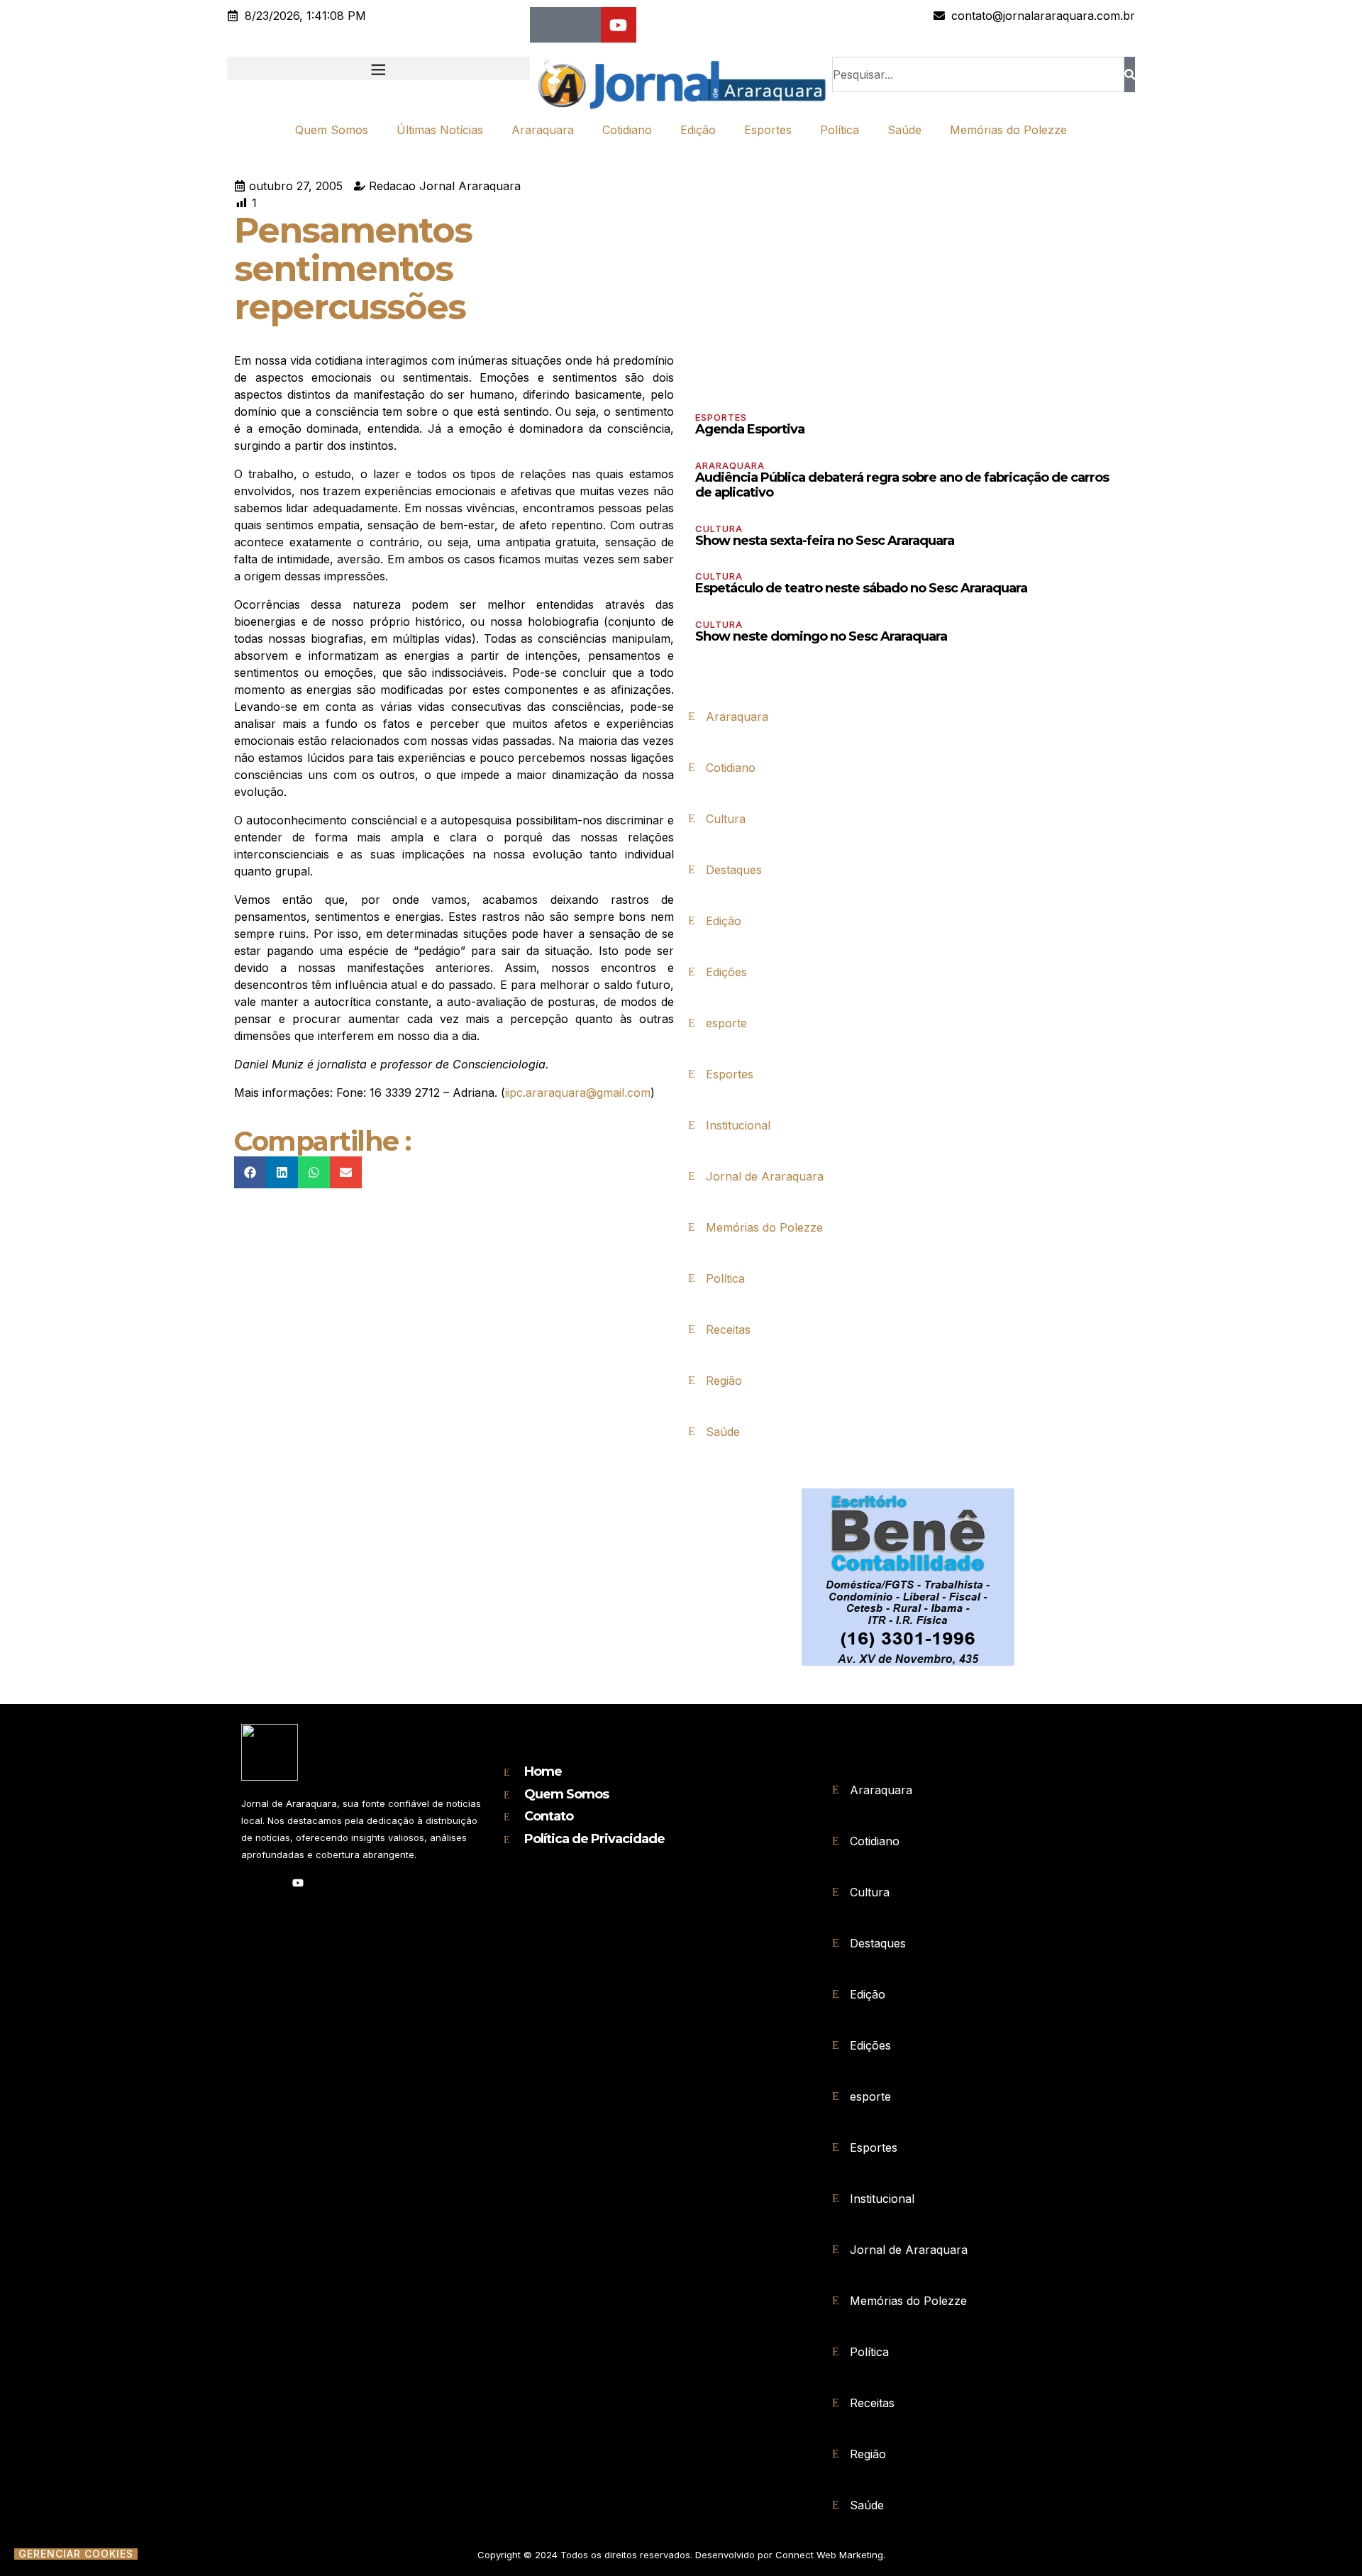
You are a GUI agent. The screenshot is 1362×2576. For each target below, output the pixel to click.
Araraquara (543, 130)
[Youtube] (619, 25)
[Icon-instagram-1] (583, 25)
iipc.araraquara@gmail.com (578, 1093)
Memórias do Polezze (1008, 130)
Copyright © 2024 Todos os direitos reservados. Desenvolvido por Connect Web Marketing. (681, 2555)
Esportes (768, 130)
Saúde (904, 130)
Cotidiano (627, 130)
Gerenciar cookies (76, 2554)
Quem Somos (332, 130)
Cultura (719, 529)
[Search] (1130, 74)
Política (840, 130)
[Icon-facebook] (548, 25)
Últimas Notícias (440, 130)
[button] (378, 68)
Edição (698, 130)
